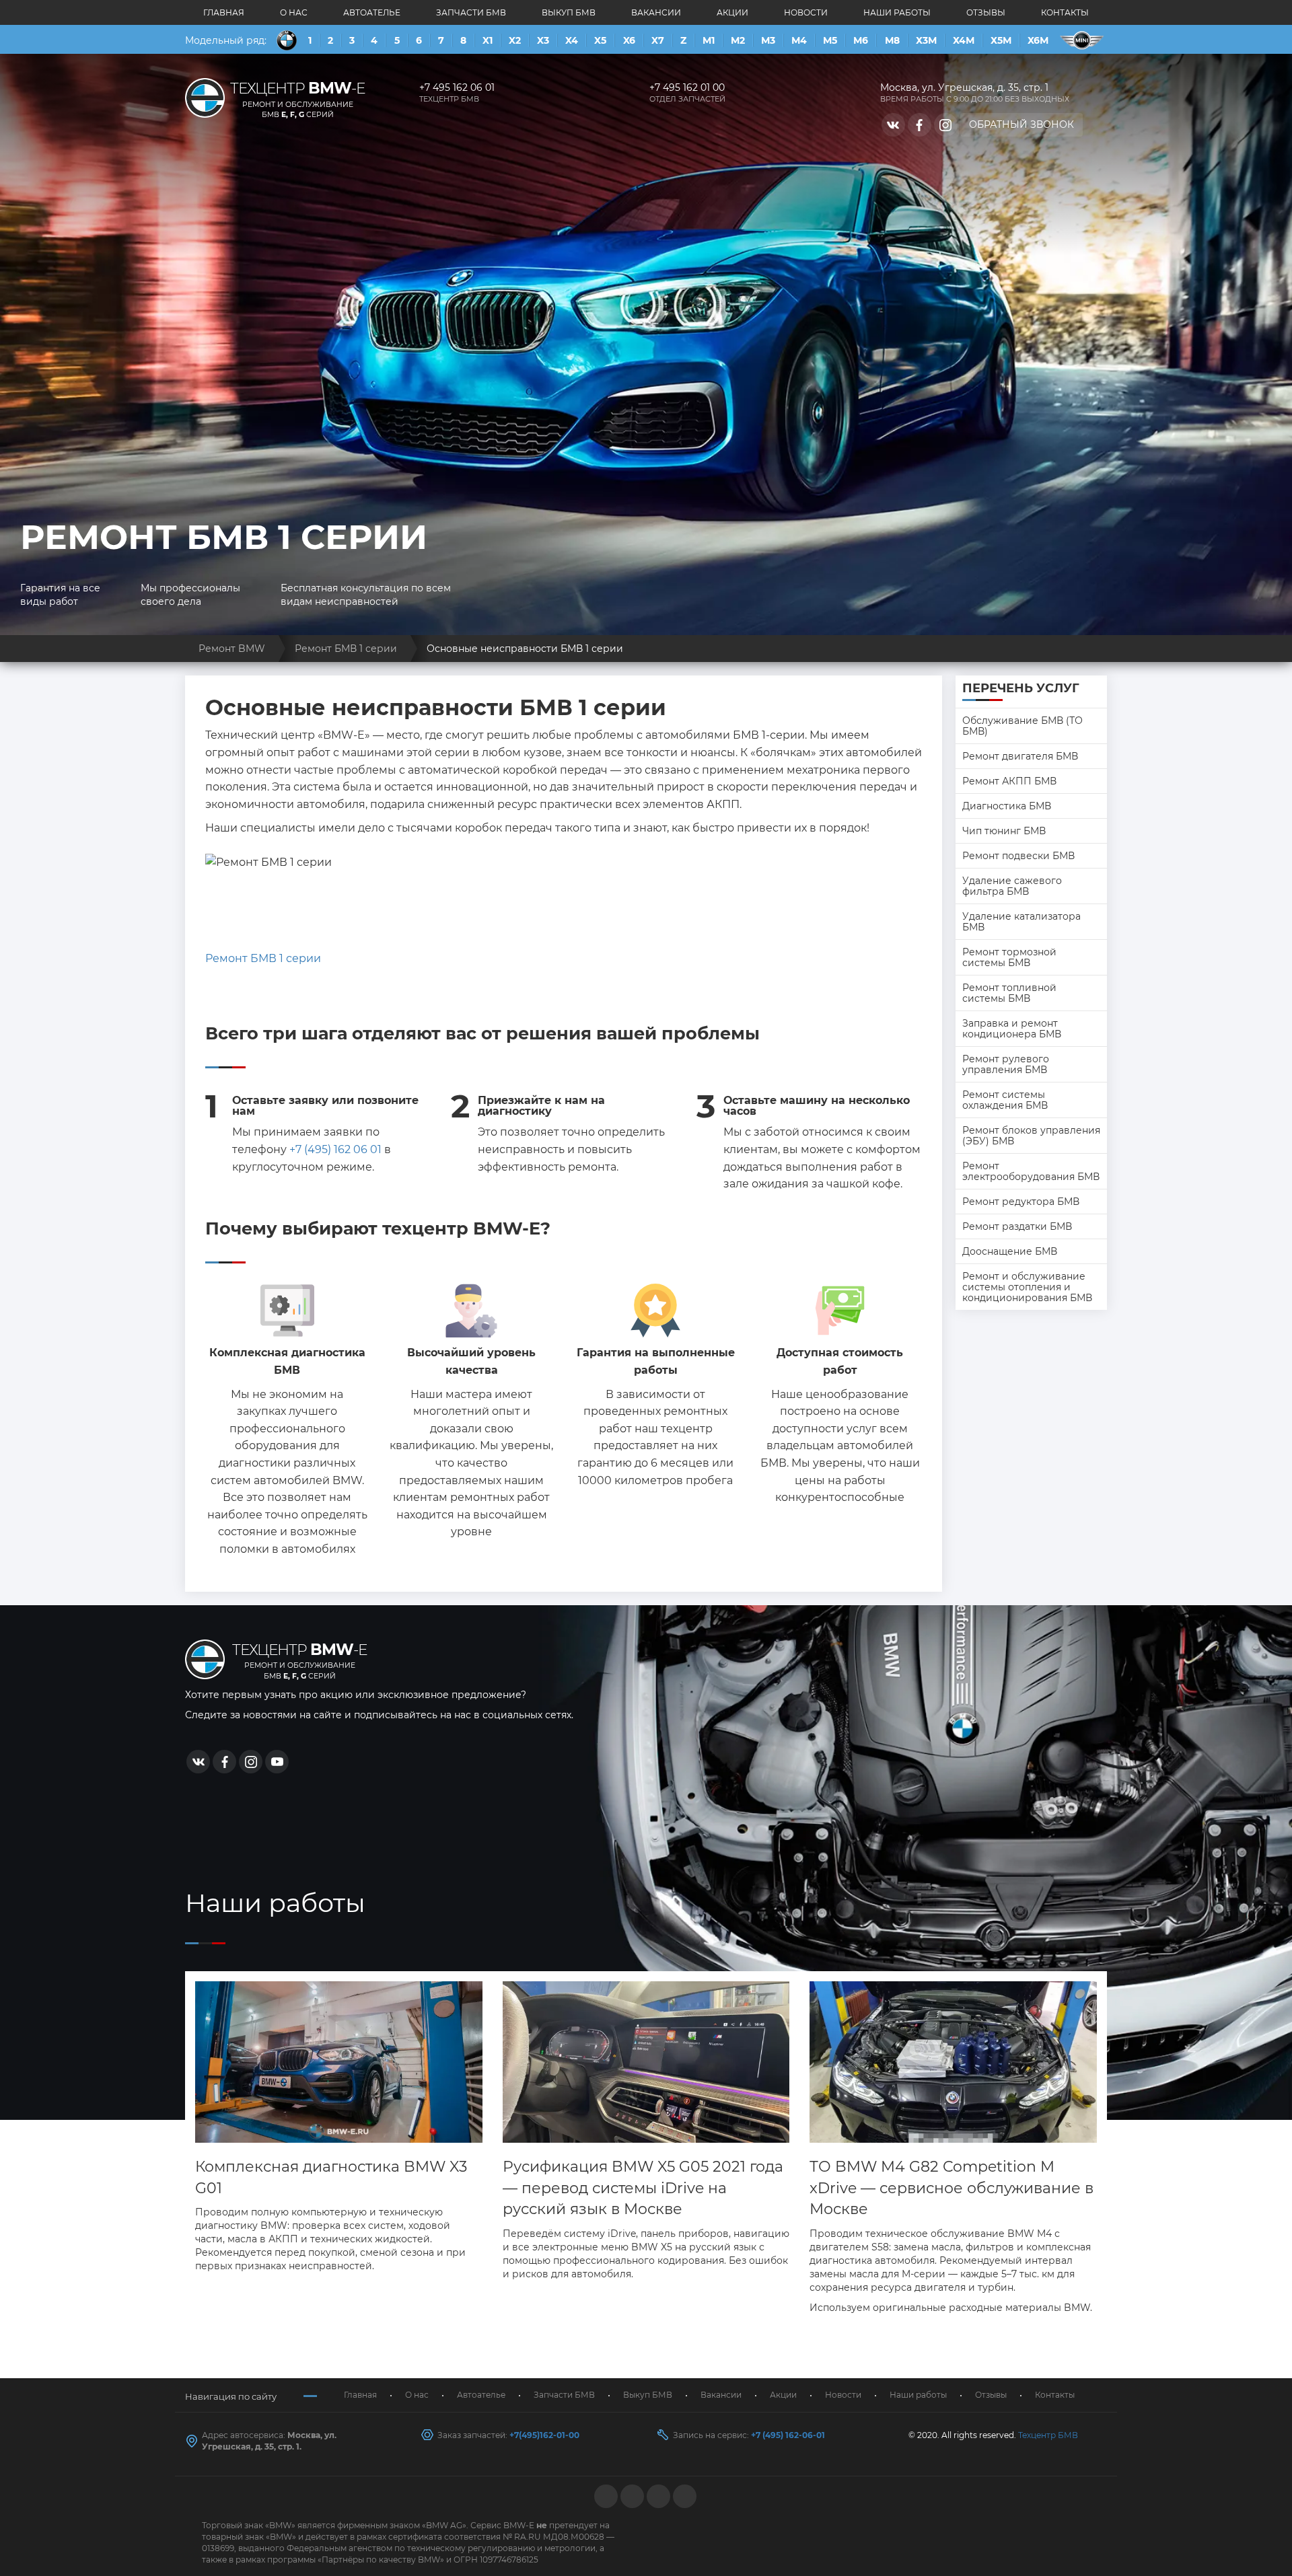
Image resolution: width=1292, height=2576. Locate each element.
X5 (600, 40)
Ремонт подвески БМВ (1018, 856)
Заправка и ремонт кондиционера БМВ (1012, 1029)
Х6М (1038, 40)
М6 (861, 40)
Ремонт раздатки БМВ (1017, 1226)
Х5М (1001, 40)
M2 (738, 40)
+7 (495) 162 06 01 (335, 1149)
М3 (768, 40)
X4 (572, 40)
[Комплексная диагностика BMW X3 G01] (339, 2062)
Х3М (926, 40)
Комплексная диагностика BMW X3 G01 (331, 2177)
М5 (830, 40)
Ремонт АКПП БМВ (1009, 781)
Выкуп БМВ (569, 12)
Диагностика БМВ (1007, 806)
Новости (806, 12)
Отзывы (986, 12)
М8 (892, 40)
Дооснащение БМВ (1010, 1251)
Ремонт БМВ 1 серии (263, 958)
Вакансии (656, 12)
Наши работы (897, 12)
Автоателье (372, 12)
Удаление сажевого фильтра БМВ (1012, 886)
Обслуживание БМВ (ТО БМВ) (1022, 726)
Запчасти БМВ (471, 12)
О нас (294, 12)
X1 (488, 40)
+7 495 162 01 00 (687, 87)
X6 (629, 40)
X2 (515, 40)
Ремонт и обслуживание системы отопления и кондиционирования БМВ (1027, 1287)
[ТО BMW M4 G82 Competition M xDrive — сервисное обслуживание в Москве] (953, 2062)
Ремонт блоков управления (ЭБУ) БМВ (1031, 1136)
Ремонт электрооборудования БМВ (1031, 1171)
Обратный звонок (1021, 124)
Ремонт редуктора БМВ (1021, 1202)
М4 (799, 40)
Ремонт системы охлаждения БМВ (1005, 1100)
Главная (224, 12)
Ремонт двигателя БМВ (1020, 756)
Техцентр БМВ (1048, 2435)
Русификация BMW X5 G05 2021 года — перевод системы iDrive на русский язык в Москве (643, 2188)
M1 (709, 40)
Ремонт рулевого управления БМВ (1006, 1064)
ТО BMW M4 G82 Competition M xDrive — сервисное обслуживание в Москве (952, 2188)
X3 (543, 40)
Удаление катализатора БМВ (1021, 922)
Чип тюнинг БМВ (1004, 831)
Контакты (1065, 12)
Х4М (964, 40)
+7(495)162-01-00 (544, 2435)
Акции (732, 12)
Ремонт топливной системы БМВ (1009, 993)
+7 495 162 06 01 (457, 87)
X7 (658, 40)
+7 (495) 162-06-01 (788, 2435)
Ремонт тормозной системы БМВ (1009, 957)
